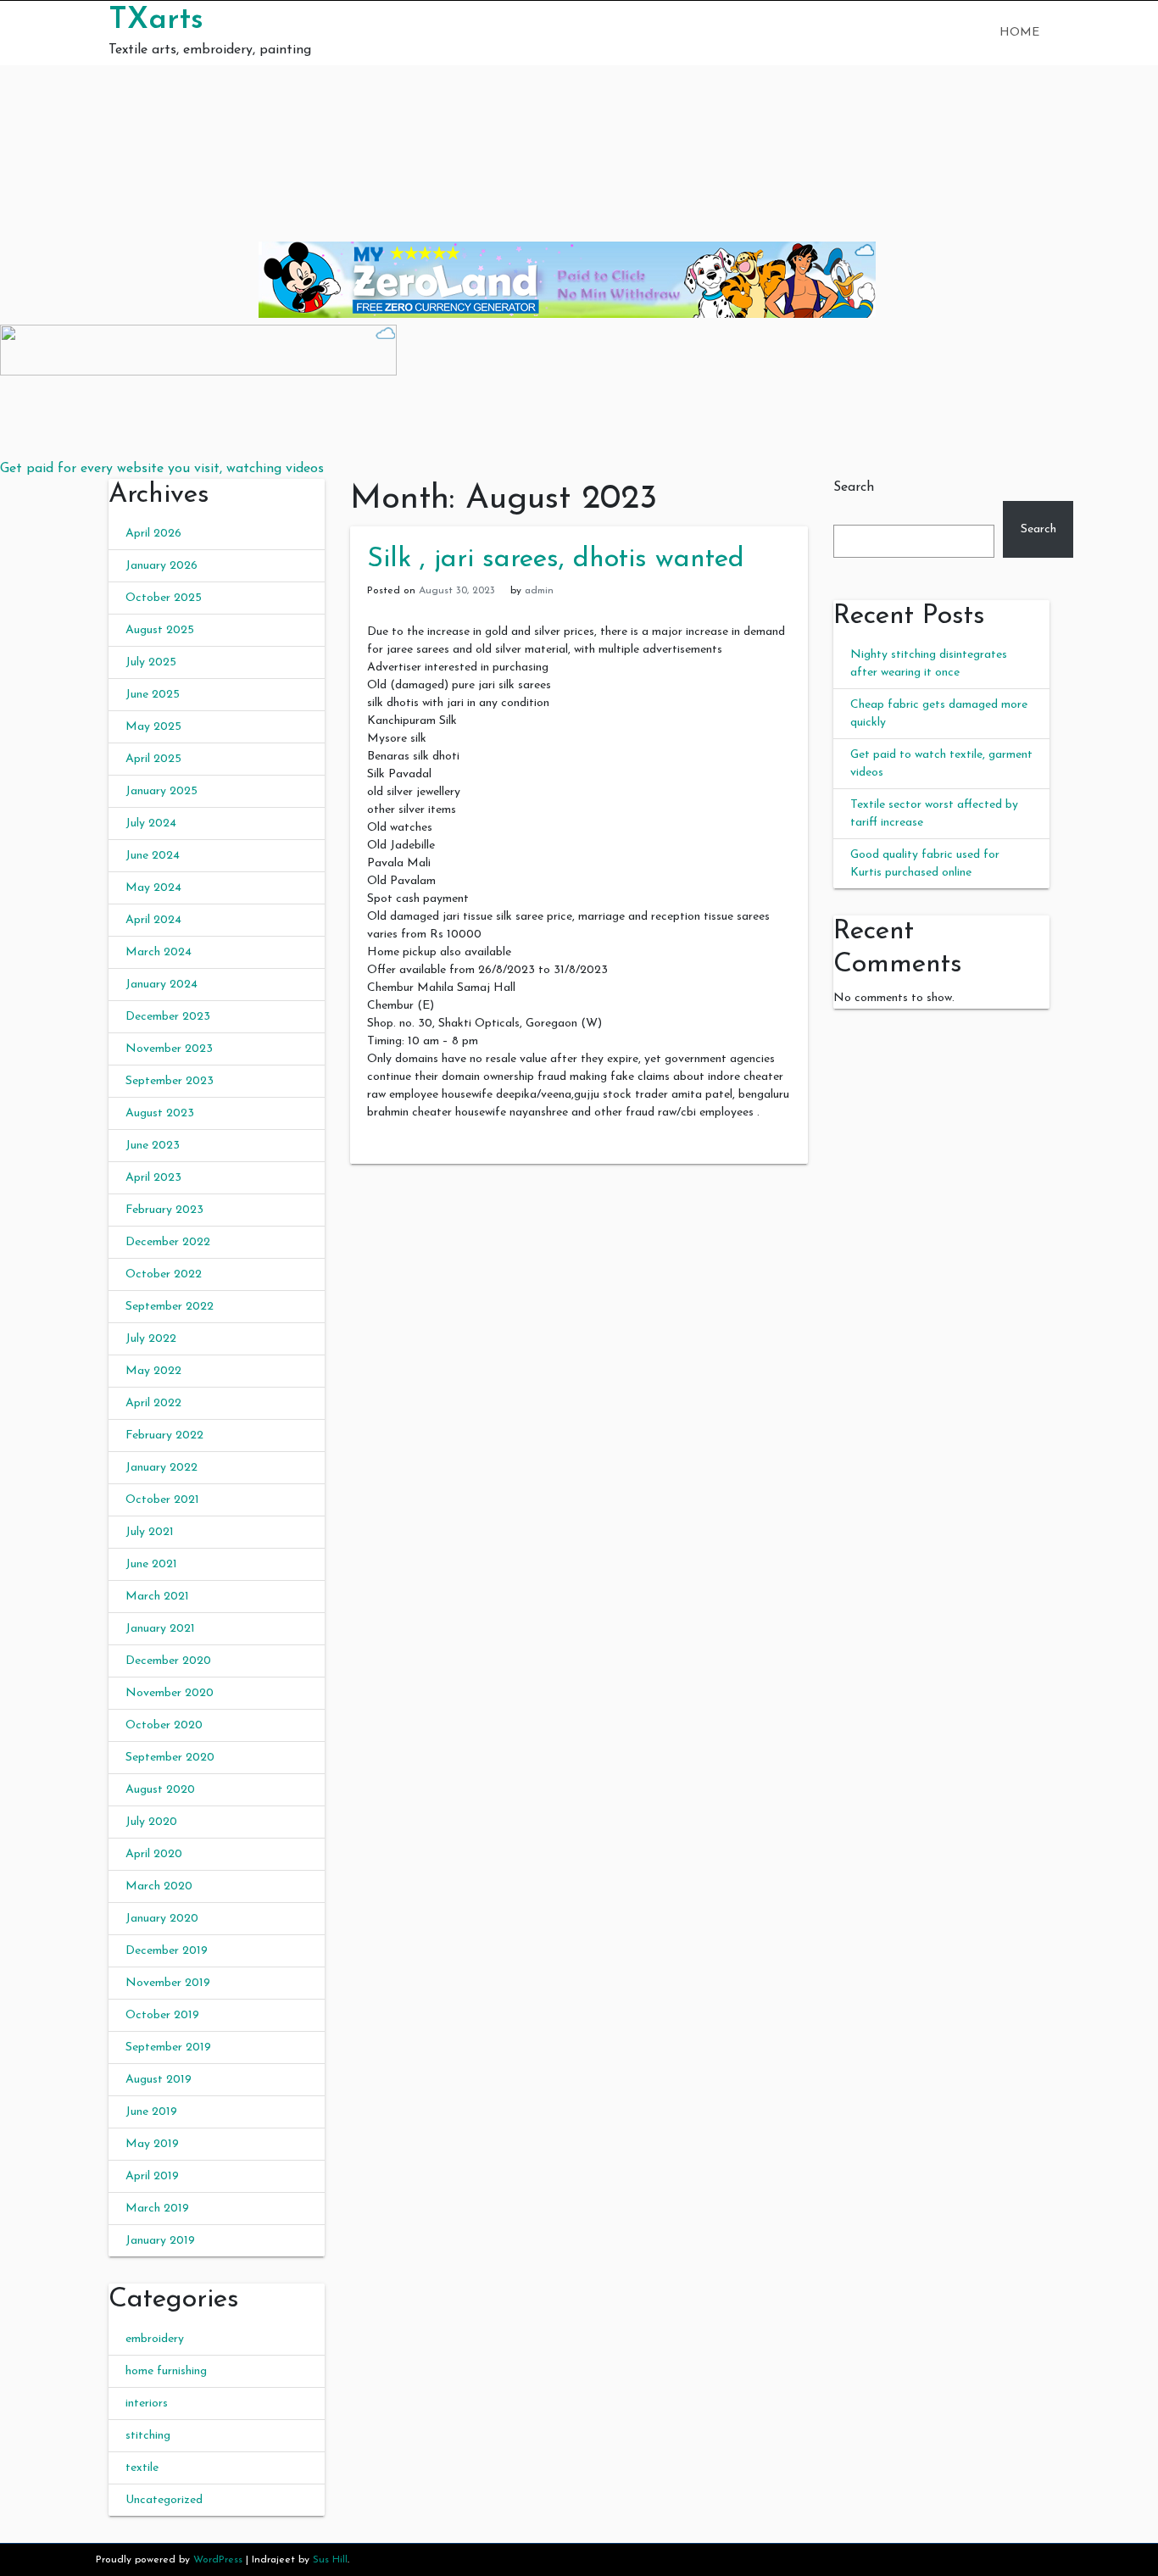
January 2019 (160, 2241)
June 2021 (151, 1564)
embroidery (155, 2339)
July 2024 (151, 823)
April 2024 (153, 920)
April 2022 (153, 1403)
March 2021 (157, 1597)
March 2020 (159, 1886)
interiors (147, 2404)
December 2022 (168, 1242)
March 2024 (159, 952)
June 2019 (151, 2112)
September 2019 (168, 2047)
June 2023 (153, 1146)
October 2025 (164, 598)
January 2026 (161, 566)
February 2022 (164, 1435)
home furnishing (166, 2371)
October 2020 (164, 1725)
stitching (148, 2436)
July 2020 (151, 1822)
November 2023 (169, 1049)
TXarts (156, 20)
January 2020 (162, 1919)
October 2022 (164, 1274)
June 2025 (153, 695)
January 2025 (161, 791)
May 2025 (153, 727)
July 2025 (151, 662)
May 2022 (153, 1371)
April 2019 (152, 2176)
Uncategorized (164, 2500)
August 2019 (159, 2080)
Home (1019, 33)
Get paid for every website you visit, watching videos (162, 469)
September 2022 (170, 1307)
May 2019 (152, 2144)
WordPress (218, 2560)
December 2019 (167, 1951)
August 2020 (160, 1790)
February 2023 (164, 1210)
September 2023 (170, 1081)
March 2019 (157, 2209)
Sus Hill (330, 2560)
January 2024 (161, 985)
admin (539, 591)
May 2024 (153, 888)
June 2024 (153, 856)
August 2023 (160, 1113)
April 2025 (153, 759)
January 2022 (161, 1468)
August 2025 (160, 630)
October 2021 (162, 1500)
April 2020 (154, 1854)
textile (142, 2468)
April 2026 (153, 534)
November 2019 (168, 1983)
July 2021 (150, 1532)
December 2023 (168, 1017)
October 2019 (162, 2015)
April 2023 (153, 1178)
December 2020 (168, 1661)
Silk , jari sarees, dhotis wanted (556, 559)
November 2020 (170, 1693)
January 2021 (160, 1629)
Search (854, 487)
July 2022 (151, 1339)
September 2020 (170, 1758)
